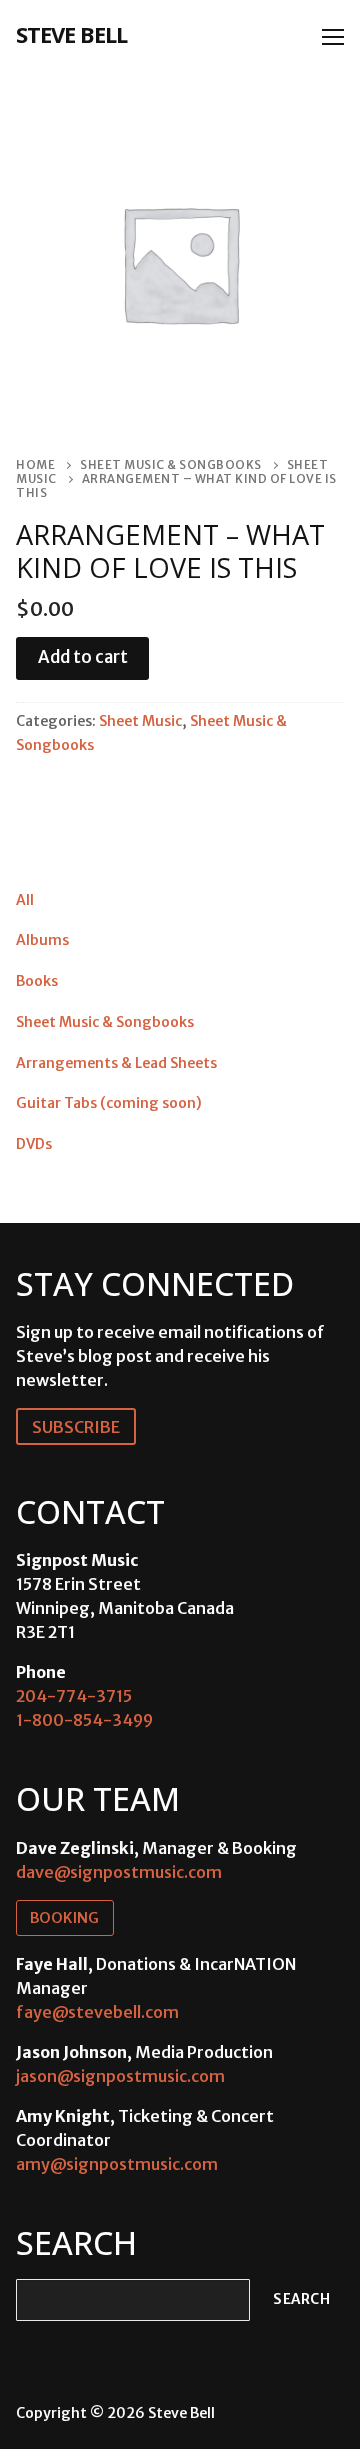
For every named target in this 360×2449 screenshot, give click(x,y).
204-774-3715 (74, 1696)
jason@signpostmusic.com (120, 2076)
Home (35, 465)
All (25, 900)
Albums (42, 940)
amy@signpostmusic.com (117, 2164)
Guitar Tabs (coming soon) (109, 1103)
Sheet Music (140, 721)
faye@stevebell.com (97, 2012)
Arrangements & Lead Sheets (116, 1063)
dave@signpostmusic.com (119, 1872)
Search (301, 2299)
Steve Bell (71, 34)
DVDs (34, 1144)
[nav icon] (333, 37)
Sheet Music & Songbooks (171, 465)
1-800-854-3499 (84, 1720)
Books (37, 981)
